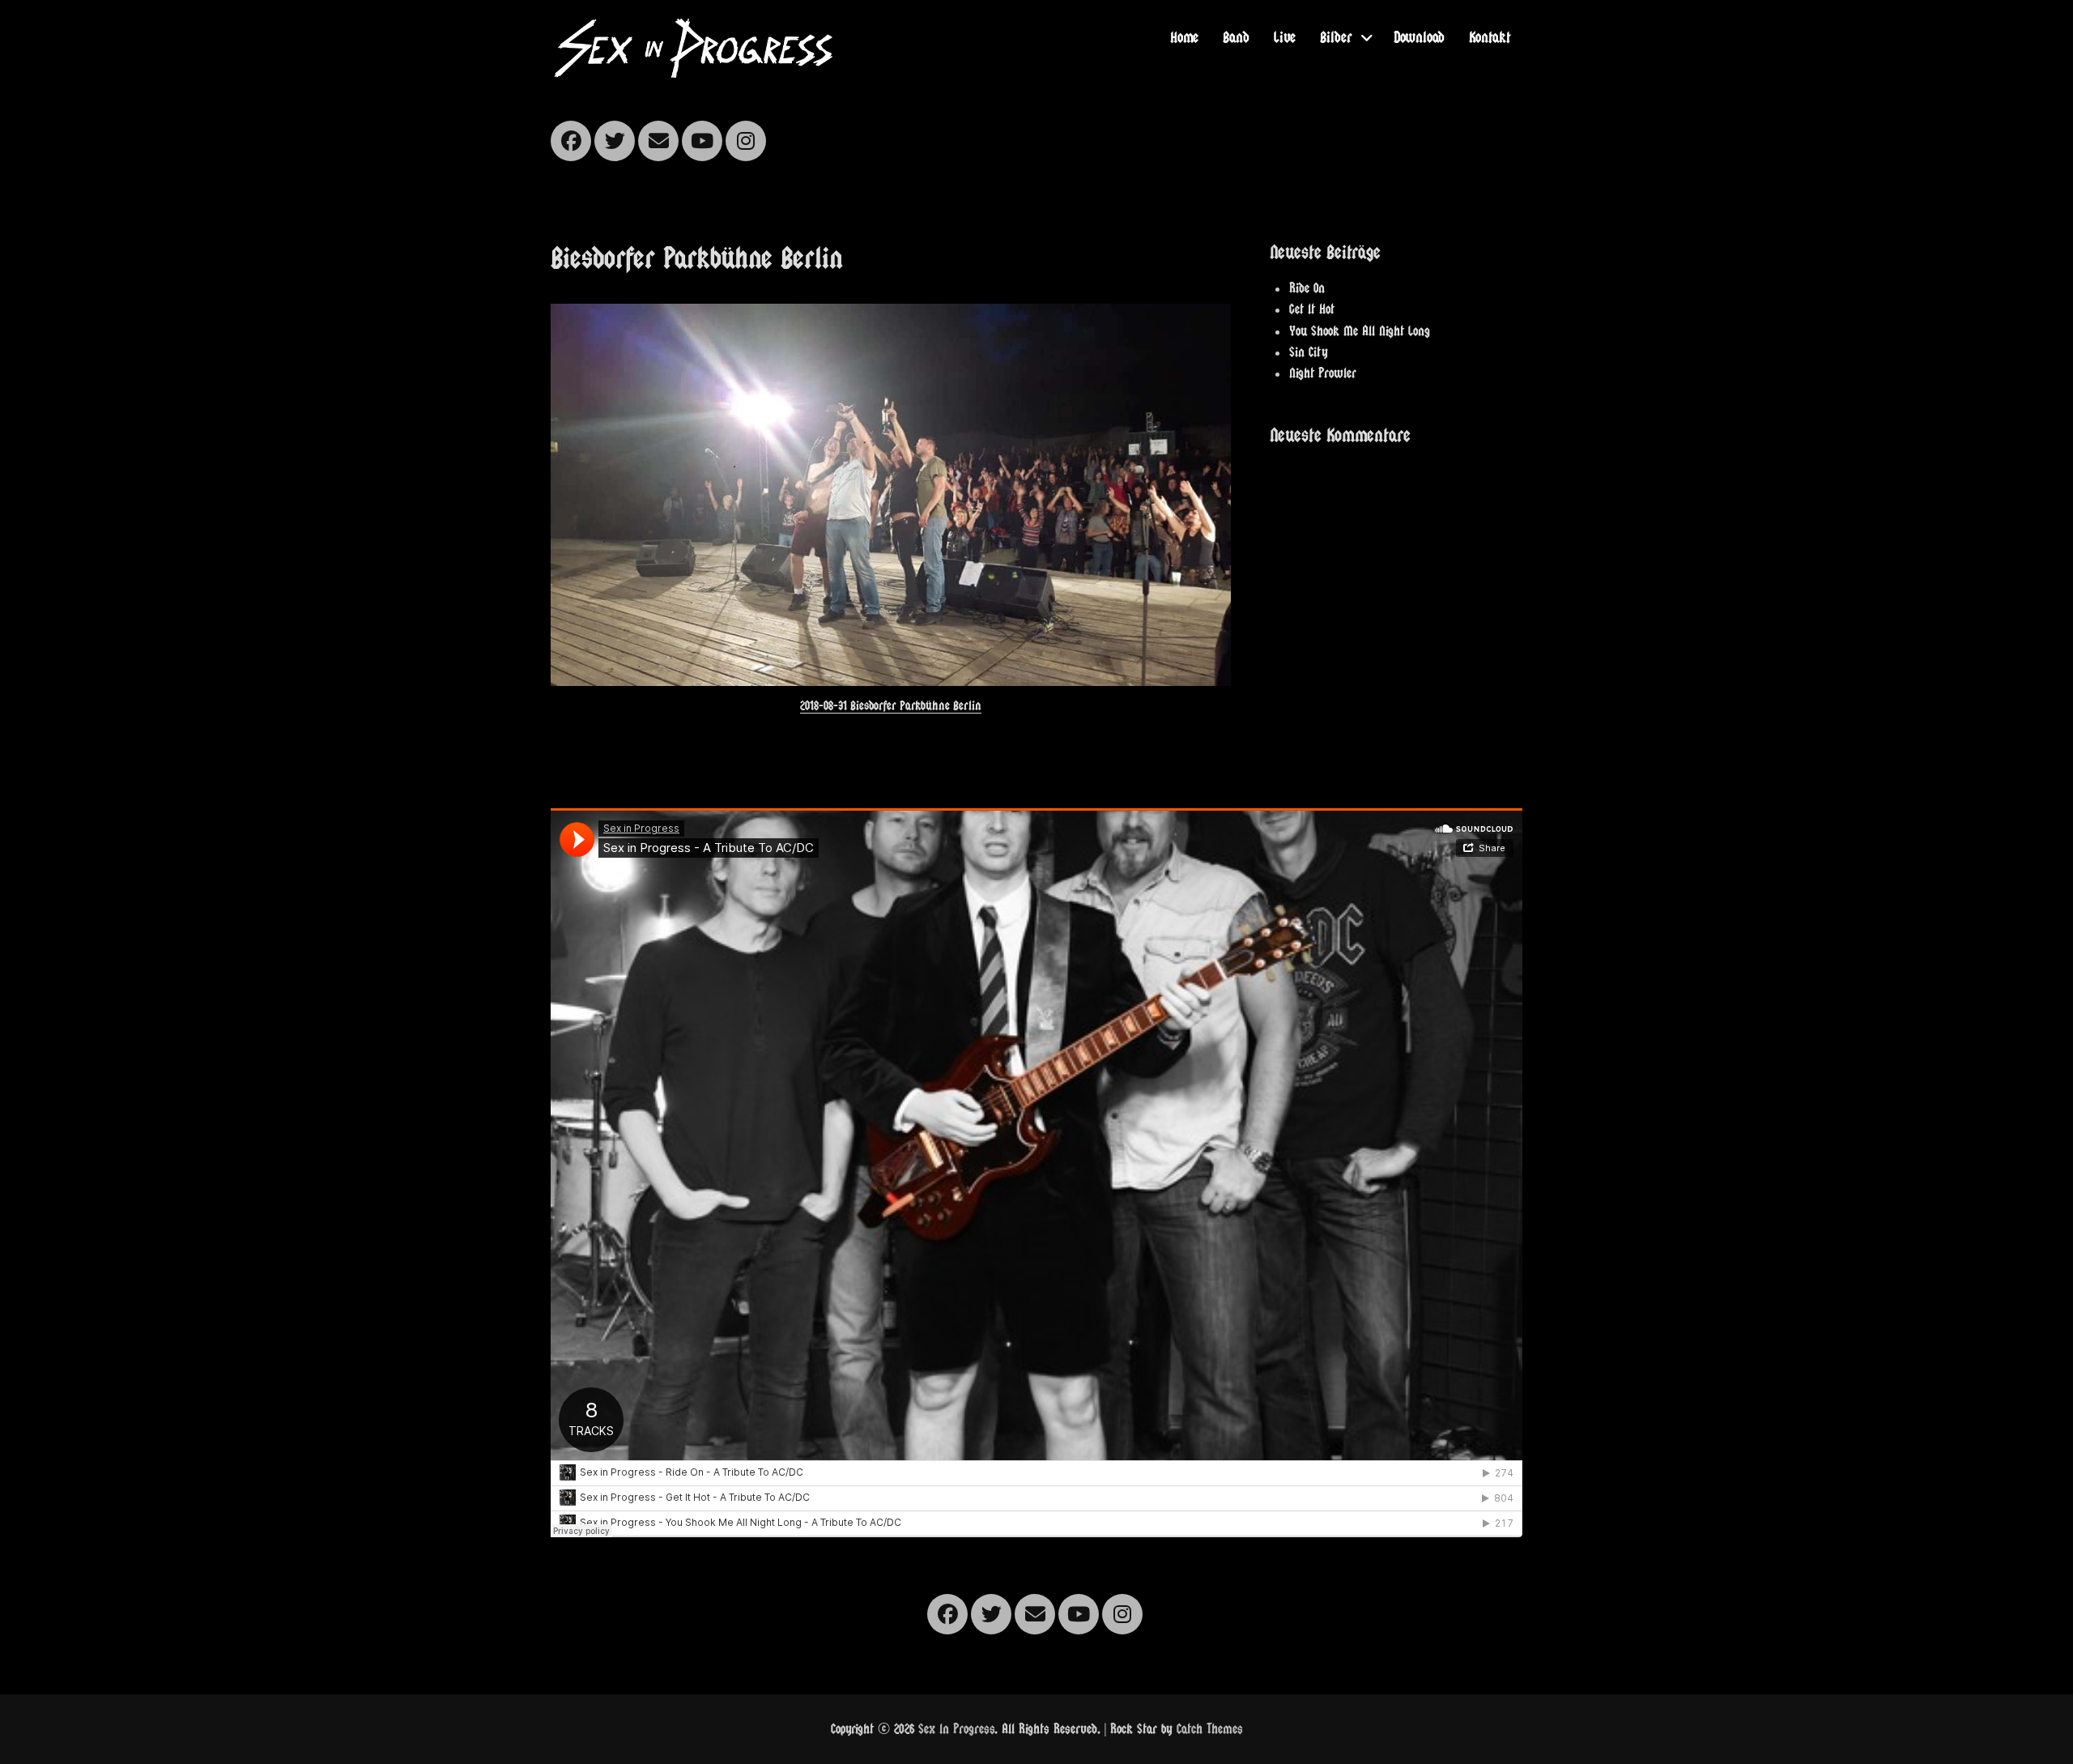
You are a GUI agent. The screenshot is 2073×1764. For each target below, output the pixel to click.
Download (1419, 37)
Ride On (1307, 288)
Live (1285, 37)
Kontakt (1490, 37)
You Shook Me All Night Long (1360, 331)
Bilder (1336, 37)
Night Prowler (1323, 373)
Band (1236, 37)
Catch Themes (1210, 1729)
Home (1184, 37)
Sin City (1309, 352)
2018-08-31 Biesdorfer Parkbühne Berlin (891, 705)
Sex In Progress (956, 1729)
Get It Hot (1312, 309)
